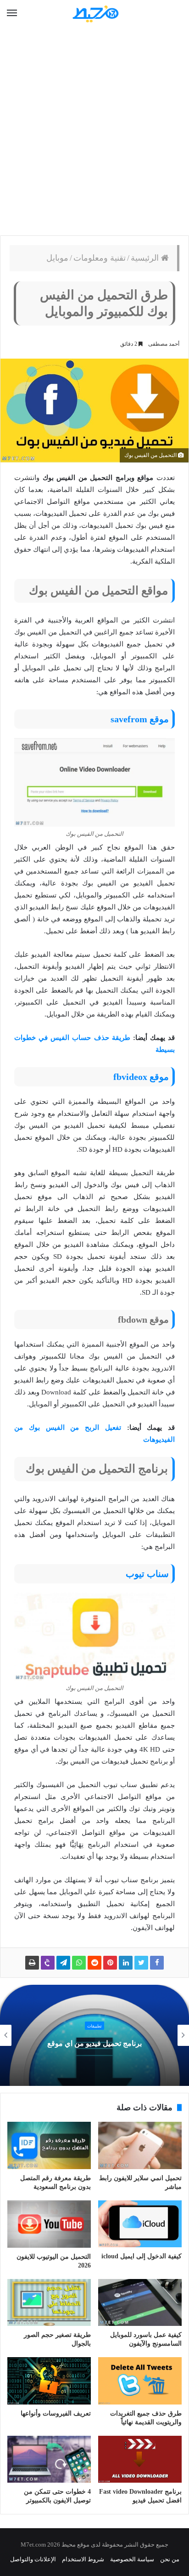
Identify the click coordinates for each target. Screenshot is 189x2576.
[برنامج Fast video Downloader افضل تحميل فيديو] (140, 2459)
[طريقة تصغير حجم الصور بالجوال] (49, 2303)
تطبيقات (94, 2026)
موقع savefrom (140, 719)
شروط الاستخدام (83, 2559)
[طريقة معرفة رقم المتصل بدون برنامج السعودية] (49, 2145)
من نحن (170, 2559)
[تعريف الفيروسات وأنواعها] (49, 2381)
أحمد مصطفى (164, 344)
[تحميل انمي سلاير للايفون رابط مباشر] (140, 2145)
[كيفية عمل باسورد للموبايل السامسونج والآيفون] (140, 2303)
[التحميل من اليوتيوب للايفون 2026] (49, 2224)
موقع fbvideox (141, 1077)
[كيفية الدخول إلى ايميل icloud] (140, 2224)
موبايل (57, 258)
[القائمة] (12, 13)
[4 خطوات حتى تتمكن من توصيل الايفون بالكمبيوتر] (49, 2459)
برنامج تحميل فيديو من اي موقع (94, 2043)
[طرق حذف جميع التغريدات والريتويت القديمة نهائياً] (140, 2381)
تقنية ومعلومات (100, 258)
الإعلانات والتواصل (33, 2559)
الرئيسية (146, 258)
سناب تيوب (147, 1574)
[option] (94, 2035)
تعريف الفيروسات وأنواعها (56, 2413)
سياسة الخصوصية (132, 2559)
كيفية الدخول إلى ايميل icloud (142, 2256)
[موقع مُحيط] (94, 14)
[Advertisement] (94, 131)
